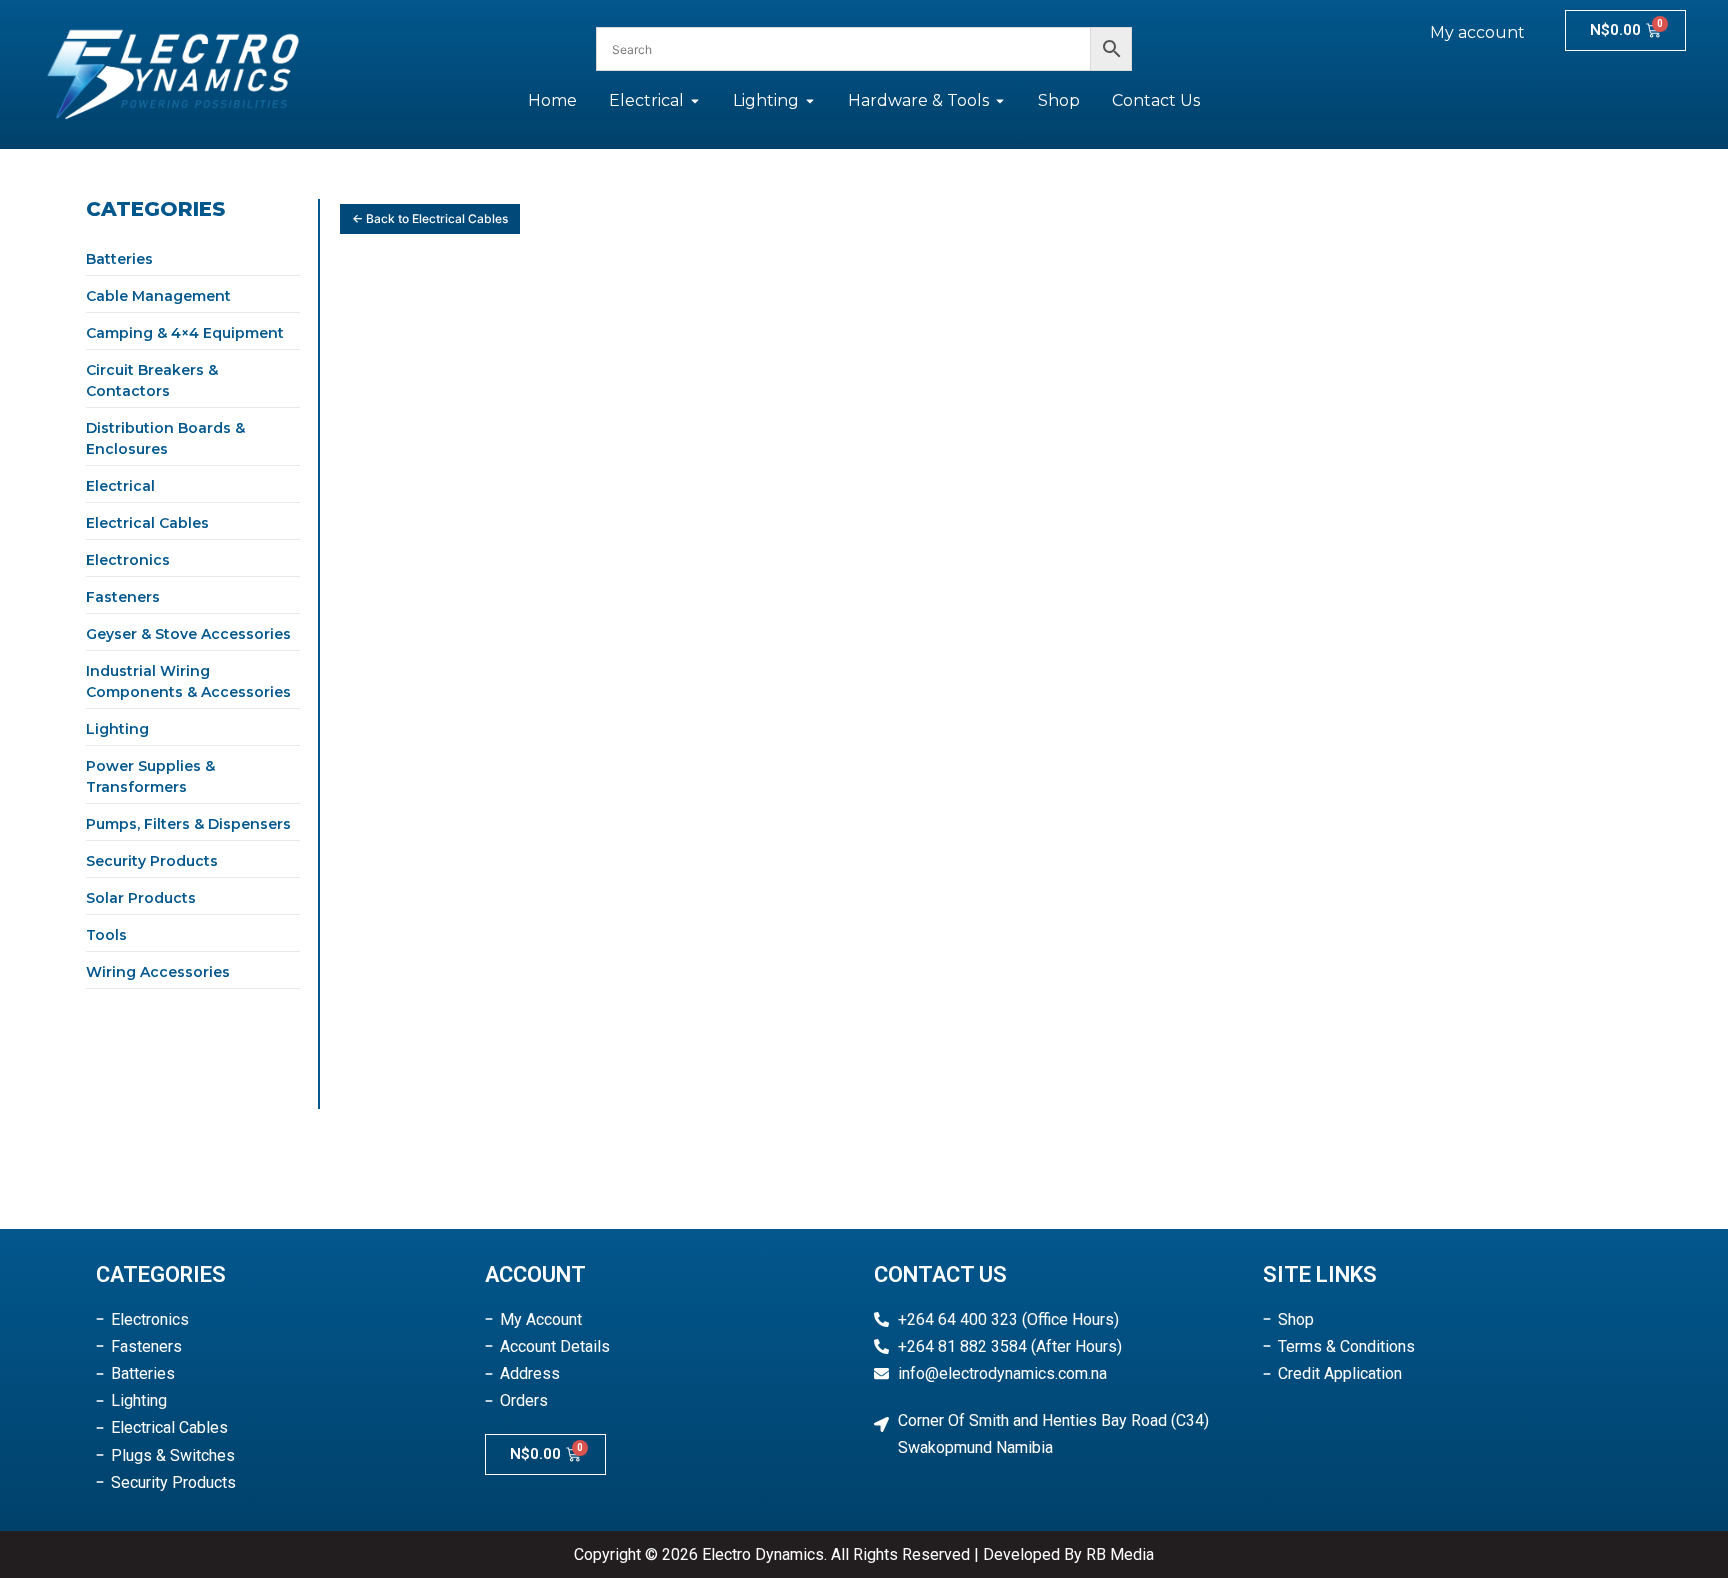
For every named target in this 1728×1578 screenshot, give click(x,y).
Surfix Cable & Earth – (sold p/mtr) (463, 556)
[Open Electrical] (695, 101)
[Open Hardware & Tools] (1000, 101)
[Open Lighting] (810, 101)
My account (1477, 32)
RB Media (1120, 1554)
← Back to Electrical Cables (430, 218)
